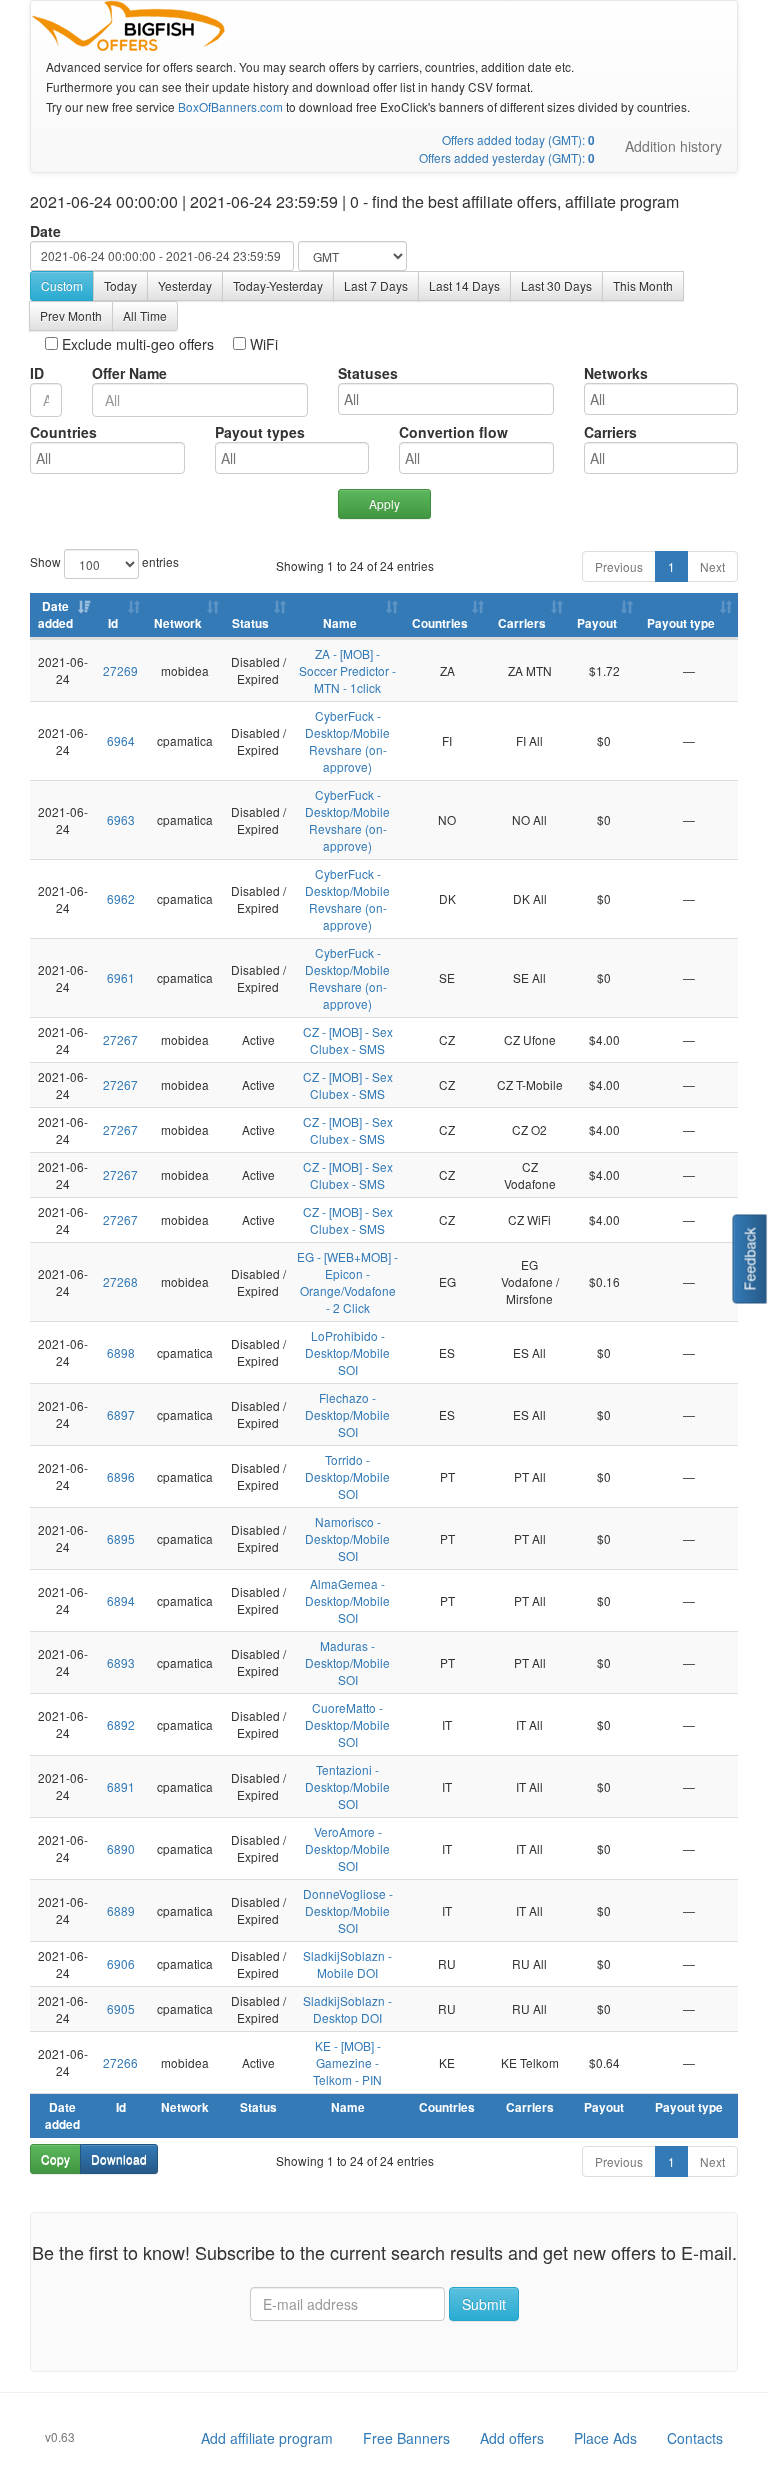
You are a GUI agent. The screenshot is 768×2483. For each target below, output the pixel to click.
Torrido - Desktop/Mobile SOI (347, 1476)
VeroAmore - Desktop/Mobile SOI (347, 1848)
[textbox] (451, 399)
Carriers (610, 432)
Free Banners (406, 2438)
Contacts (695, 2438)
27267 (120, 1039)
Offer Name (129, 373)
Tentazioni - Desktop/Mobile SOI (347, 1786)
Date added (55, 615)
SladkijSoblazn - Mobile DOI (347, 1964)
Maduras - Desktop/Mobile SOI (347, 1662)
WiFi (262, 344)
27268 (120, 1281)
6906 (121, 1963)
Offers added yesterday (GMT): (507, 157)
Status (250, 623)
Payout (597, 623)
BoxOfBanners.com (230, 106)
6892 (121, 1724)
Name (340, 623)
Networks (616, 373)
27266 (120, 2062)
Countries (63, 432)
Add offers (512, 2438)
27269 (120, 670)
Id (113, 623)
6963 (121, 819)
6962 (121, 898)
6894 (121, 1600)
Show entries (76, 561)
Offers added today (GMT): (518, 139)
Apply (384, 503)
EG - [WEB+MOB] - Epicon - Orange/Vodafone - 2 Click (347, 1282)
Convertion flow (453, 432)
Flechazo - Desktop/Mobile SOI (347, 1414)
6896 (121, 1476)
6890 (121, 1848)
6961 (121, 977)
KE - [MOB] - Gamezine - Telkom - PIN (347, 2062)
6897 (121, 1414)
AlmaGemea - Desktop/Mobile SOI (347, 1600)
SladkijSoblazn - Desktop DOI (347, 2009)
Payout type (681, 623)
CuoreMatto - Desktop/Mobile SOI (347, 1724)
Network (178, 623)
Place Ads (605, 2438)
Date (45, 231)
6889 (121, 1910)
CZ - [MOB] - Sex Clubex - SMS (348, 1040)
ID (37, 373)
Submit (484, 2304)
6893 (121, 1662)
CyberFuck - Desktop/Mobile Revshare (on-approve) (347, 741)
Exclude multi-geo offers (136, 344)
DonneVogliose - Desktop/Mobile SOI (348, 1910)
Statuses (368, 373)
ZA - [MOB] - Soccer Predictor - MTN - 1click (347, 670)
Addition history (673, 146)
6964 (121, 740)
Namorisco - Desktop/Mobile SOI (347, 1538)
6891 (121, 1786)
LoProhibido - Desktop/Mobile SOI (347, 1352)
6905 (121, 2008)
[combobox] (446, 399)
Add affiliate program (267, 2438)
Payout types (260, 432)
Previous (619, 566)
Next (712, 566)
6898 (121, 1352)
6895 (121, 1538)
